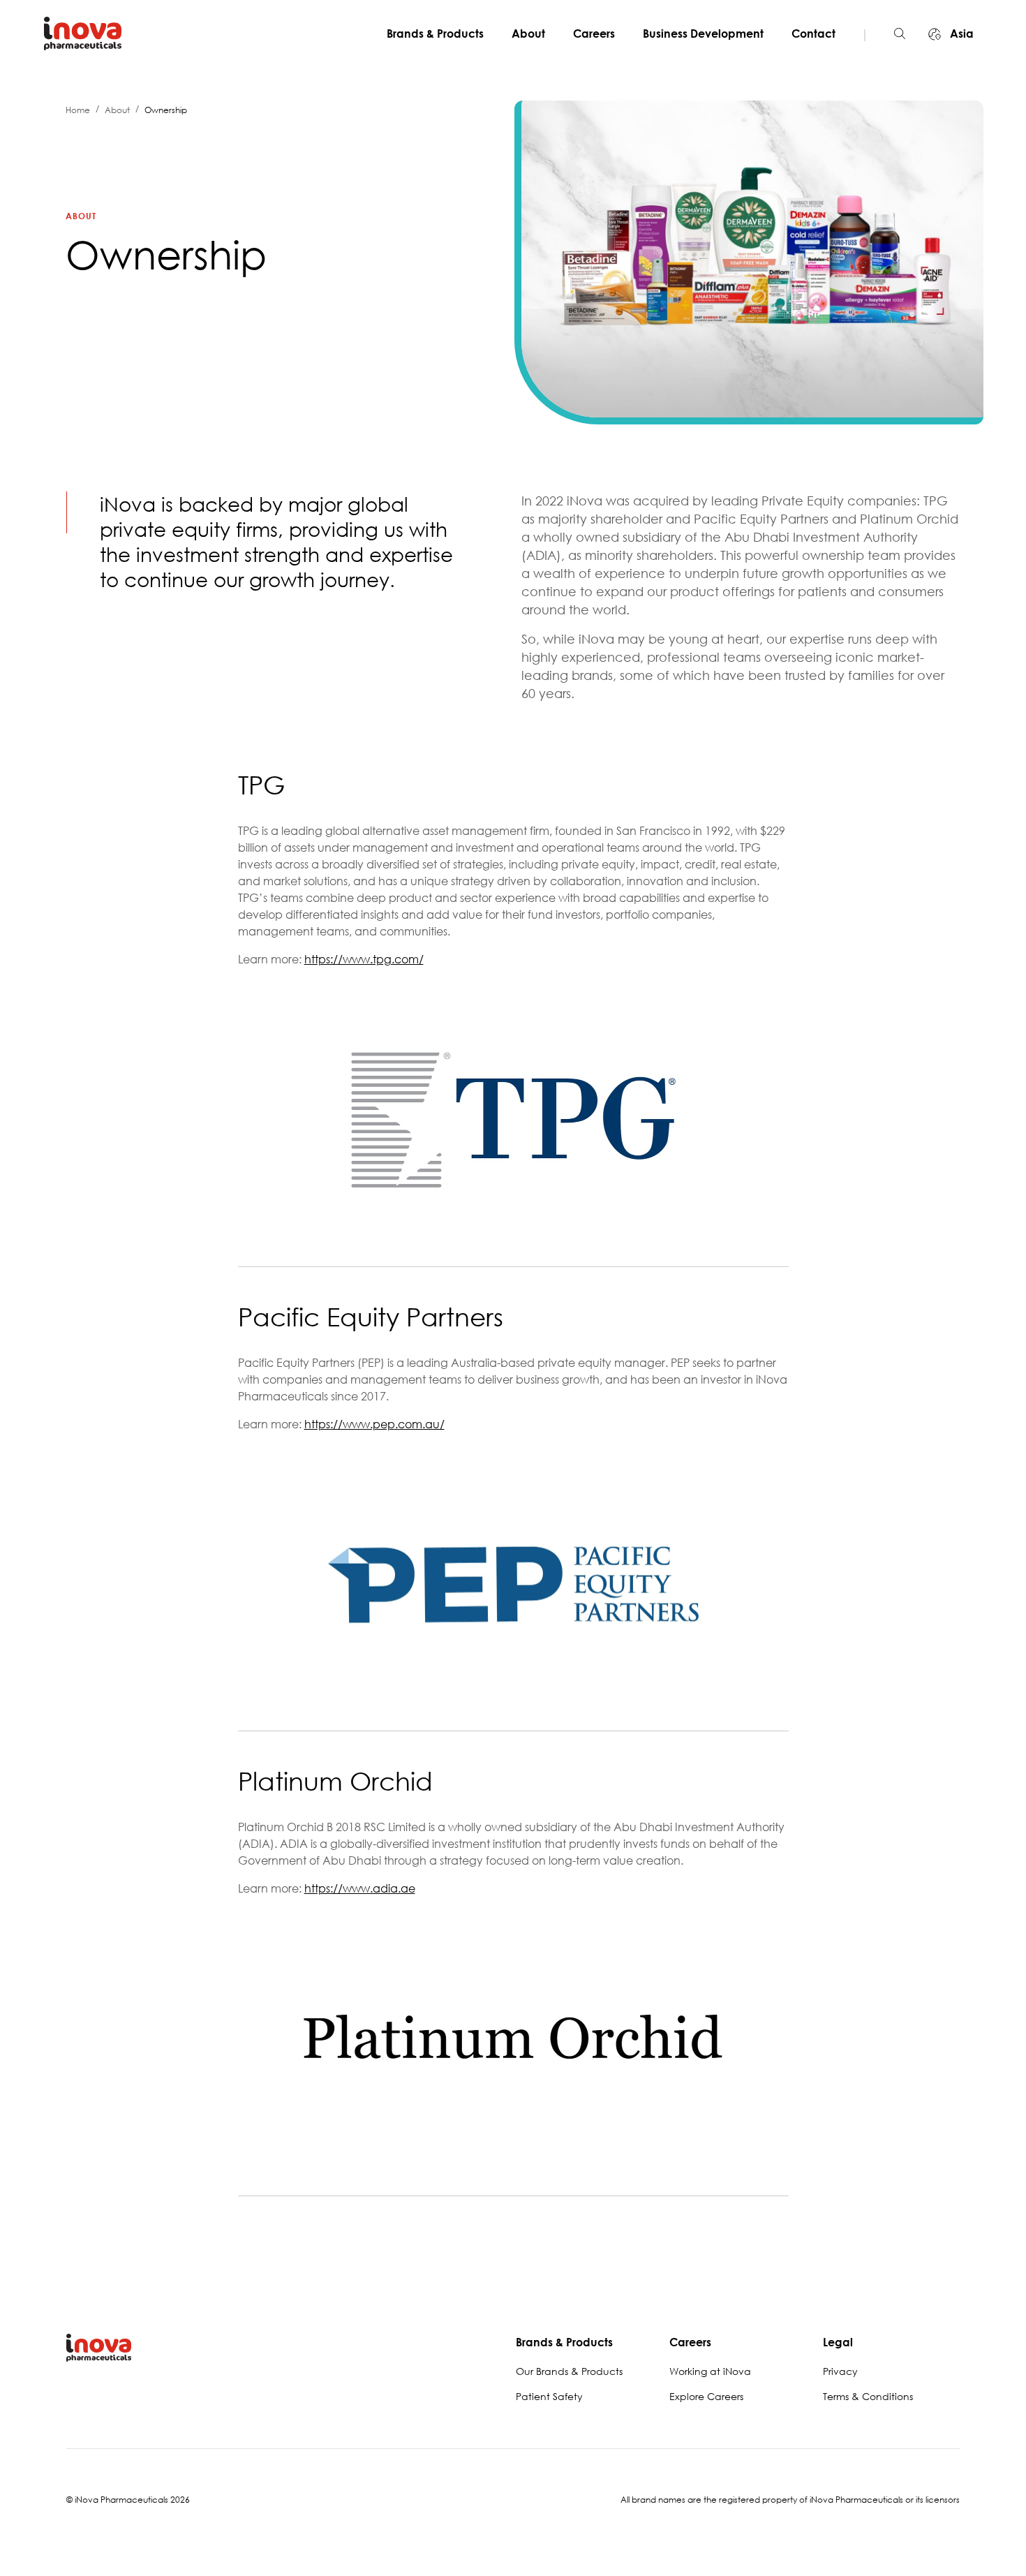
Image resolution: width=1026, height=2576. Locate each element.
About (528, 34)
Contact (813, 34)
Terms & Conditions (868, 2396)
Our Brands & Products (569, 2371)
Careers (594, 34)
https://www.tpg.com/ (364, 959)
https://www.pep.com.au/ (374, 1424)
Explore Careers (706, 2396)
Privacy (840, 2371)
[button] (900, 34)
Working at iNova (710, 2371)
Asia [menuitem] (960, 34)
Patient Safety (549, 2396)
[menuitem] (441, 34)
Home (78, 110)
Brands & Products (435, 34)
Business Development (703, 34)
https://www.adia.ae (360, 1888)
